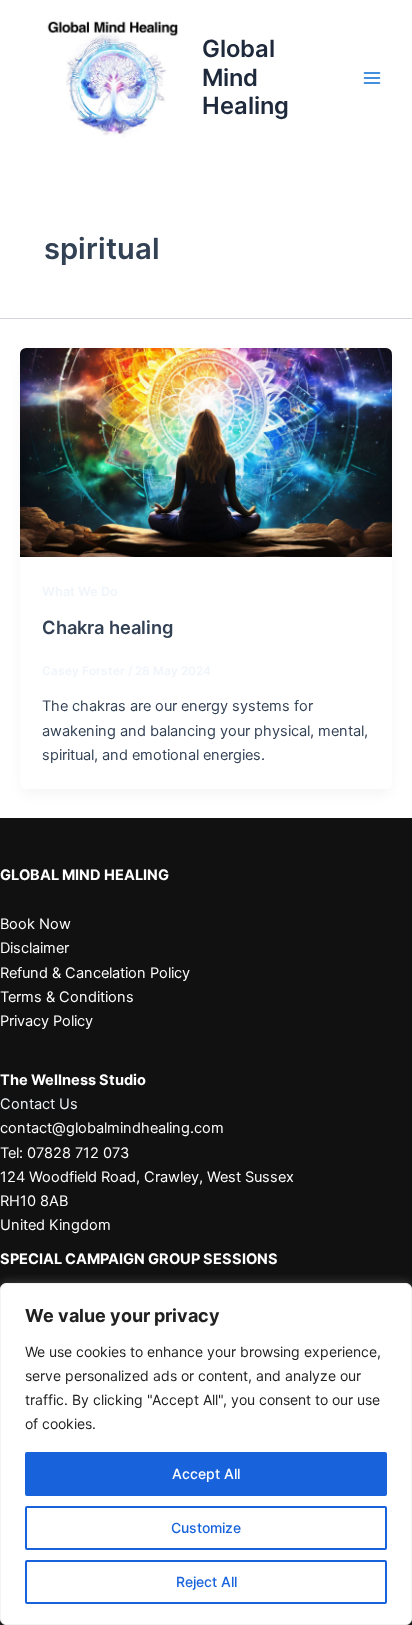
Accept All (206, 1473)
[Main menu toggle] (372, 78)
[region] (206, 1454)
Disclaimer (34, 948)
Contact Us (39, 1104)
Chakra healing (107, 627)
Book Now (35, 924)
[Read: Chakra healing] (206, 451)
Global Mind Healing (245, 77)
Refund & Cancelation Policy (95, 973)
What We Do (80, 591)
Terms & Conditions (67, 997)
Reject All (206, 1581)
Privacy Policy (46, 1021)
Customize (206, 1527)
